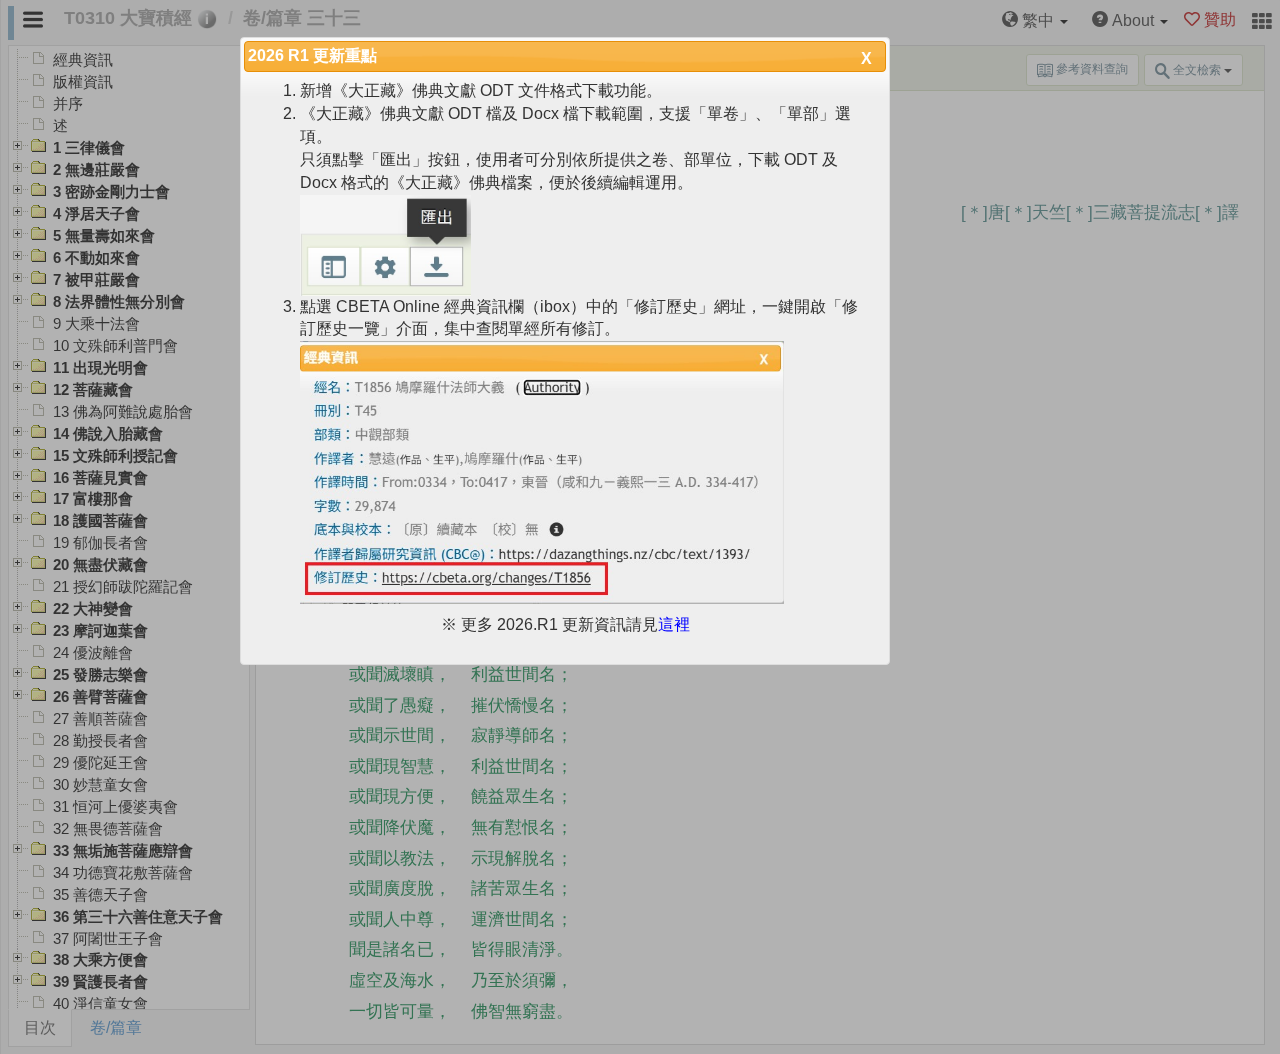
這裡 (674, 624)
